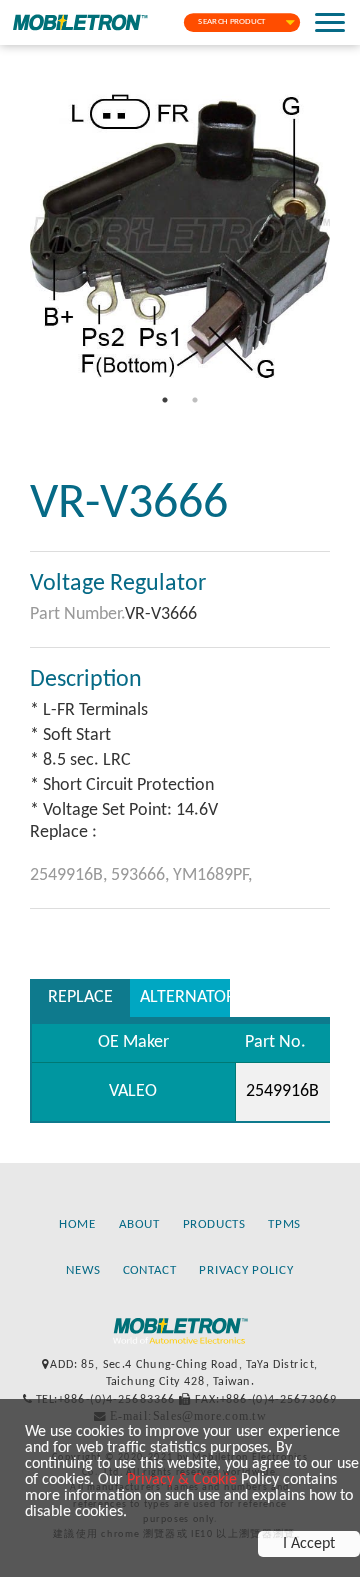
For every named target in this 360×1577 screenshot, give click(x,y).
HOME (77, 1225)
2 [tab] (195, 400)
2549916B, (70, 875)
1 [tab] (165, 400)
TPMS (284, 1225)
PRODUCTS (214, 1225)
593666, (142, 875)
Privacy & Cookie (182, 1480)
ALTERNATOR (185, 997)
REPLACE (80, 997)
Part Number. (77, 614)
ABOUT (139, 1225)
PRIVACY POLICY (246, 1271)
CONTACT (150, 1271)
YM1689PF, (212, 875)
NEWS (83, 1271)
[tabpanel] (180, 235)
